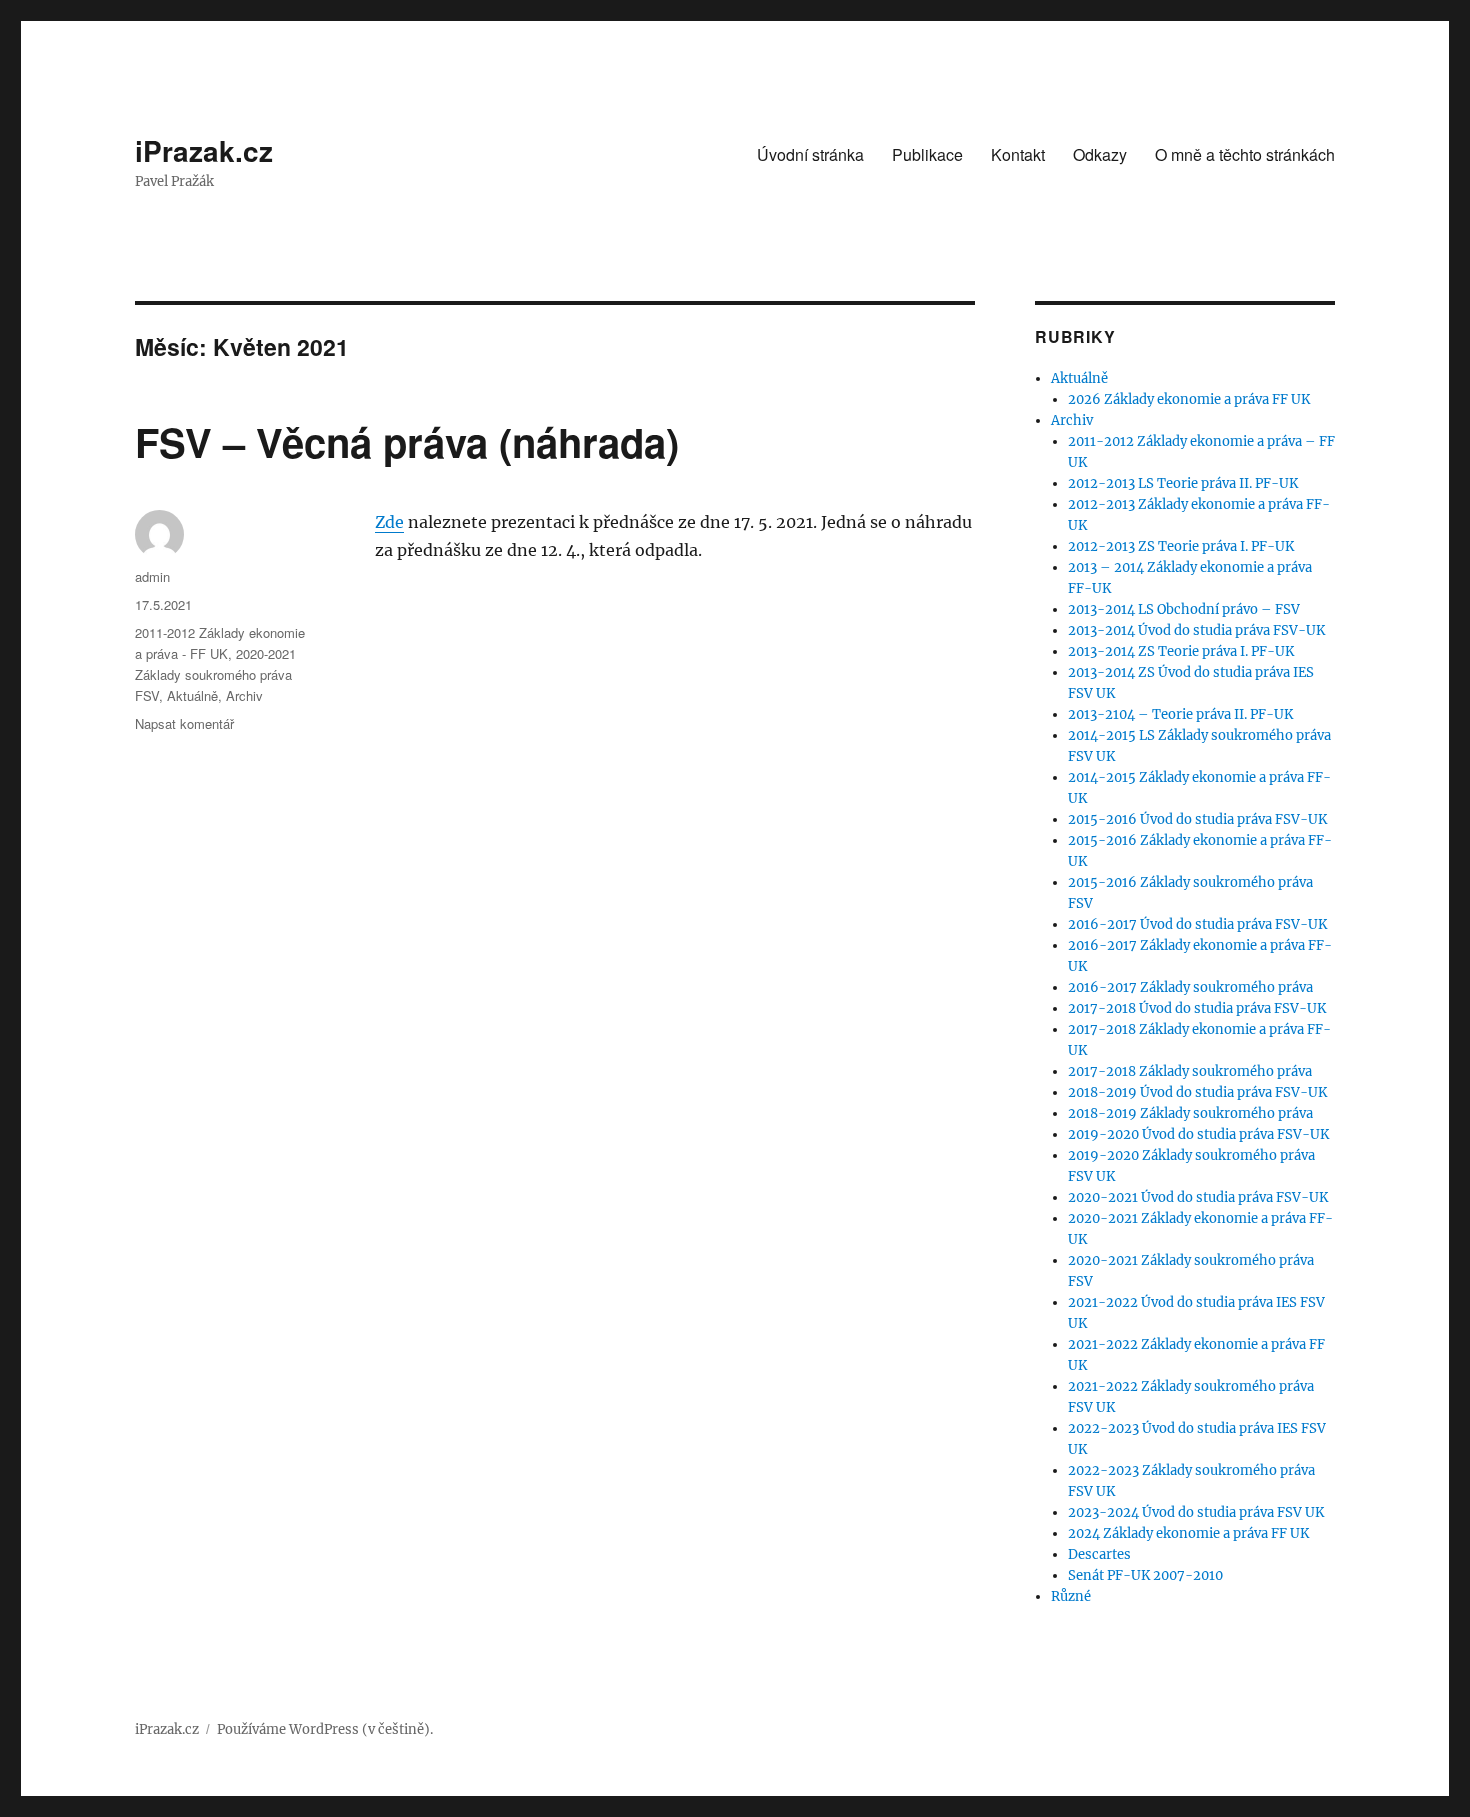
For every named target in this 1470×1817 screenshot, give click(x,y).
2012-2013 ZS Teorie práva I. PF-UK (1181, 546)
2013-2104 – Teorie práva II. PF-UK (1180, 714)
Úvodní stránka (810, 154)
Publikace (927, 154)
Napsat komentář (184, 723)
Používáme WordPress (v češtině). (325, 1729)
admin (152, 576)
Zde (389, 522)
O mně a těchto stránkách (1245, 154)
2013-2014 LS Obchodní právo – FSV (1184, 609)
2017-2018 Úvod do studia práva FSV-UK (1197, 1008)
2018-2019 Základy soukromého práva (1190, 1113)
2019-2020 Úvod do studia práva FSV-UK (1198, 1134)
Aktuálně (192, 695)
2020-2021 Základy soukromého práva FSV (215, 674)
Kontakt (1018, 154)
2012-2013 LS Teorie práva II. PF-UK (1183, 483)
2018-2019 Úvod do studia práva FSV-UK (1197, 1092)
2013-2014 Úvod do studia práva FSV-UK (1196, 630)
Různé (1071, 1596)
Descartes (1099, 1554)
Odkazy (1100, 154)
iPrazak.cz (204, 150)
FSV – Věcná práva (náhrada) (407, 441)
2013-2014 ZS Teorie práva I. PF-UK (1181, 651)
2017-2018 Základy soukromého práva (1190, 1071)
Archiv (244, 695)
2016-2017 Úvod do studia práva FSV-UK (1197, 924)
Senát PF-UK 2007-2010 (1145, 1575)
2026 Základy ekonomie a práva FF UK (1189, 399)
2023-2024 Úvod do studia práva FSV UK (1196, 1512)
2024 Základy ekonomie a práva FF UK (1188, 1533)
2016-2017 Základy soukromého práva (1190, 987)
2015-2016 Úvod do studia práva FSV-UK (1197, 819)
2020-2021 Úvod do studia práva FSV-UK (1198, 1197)
